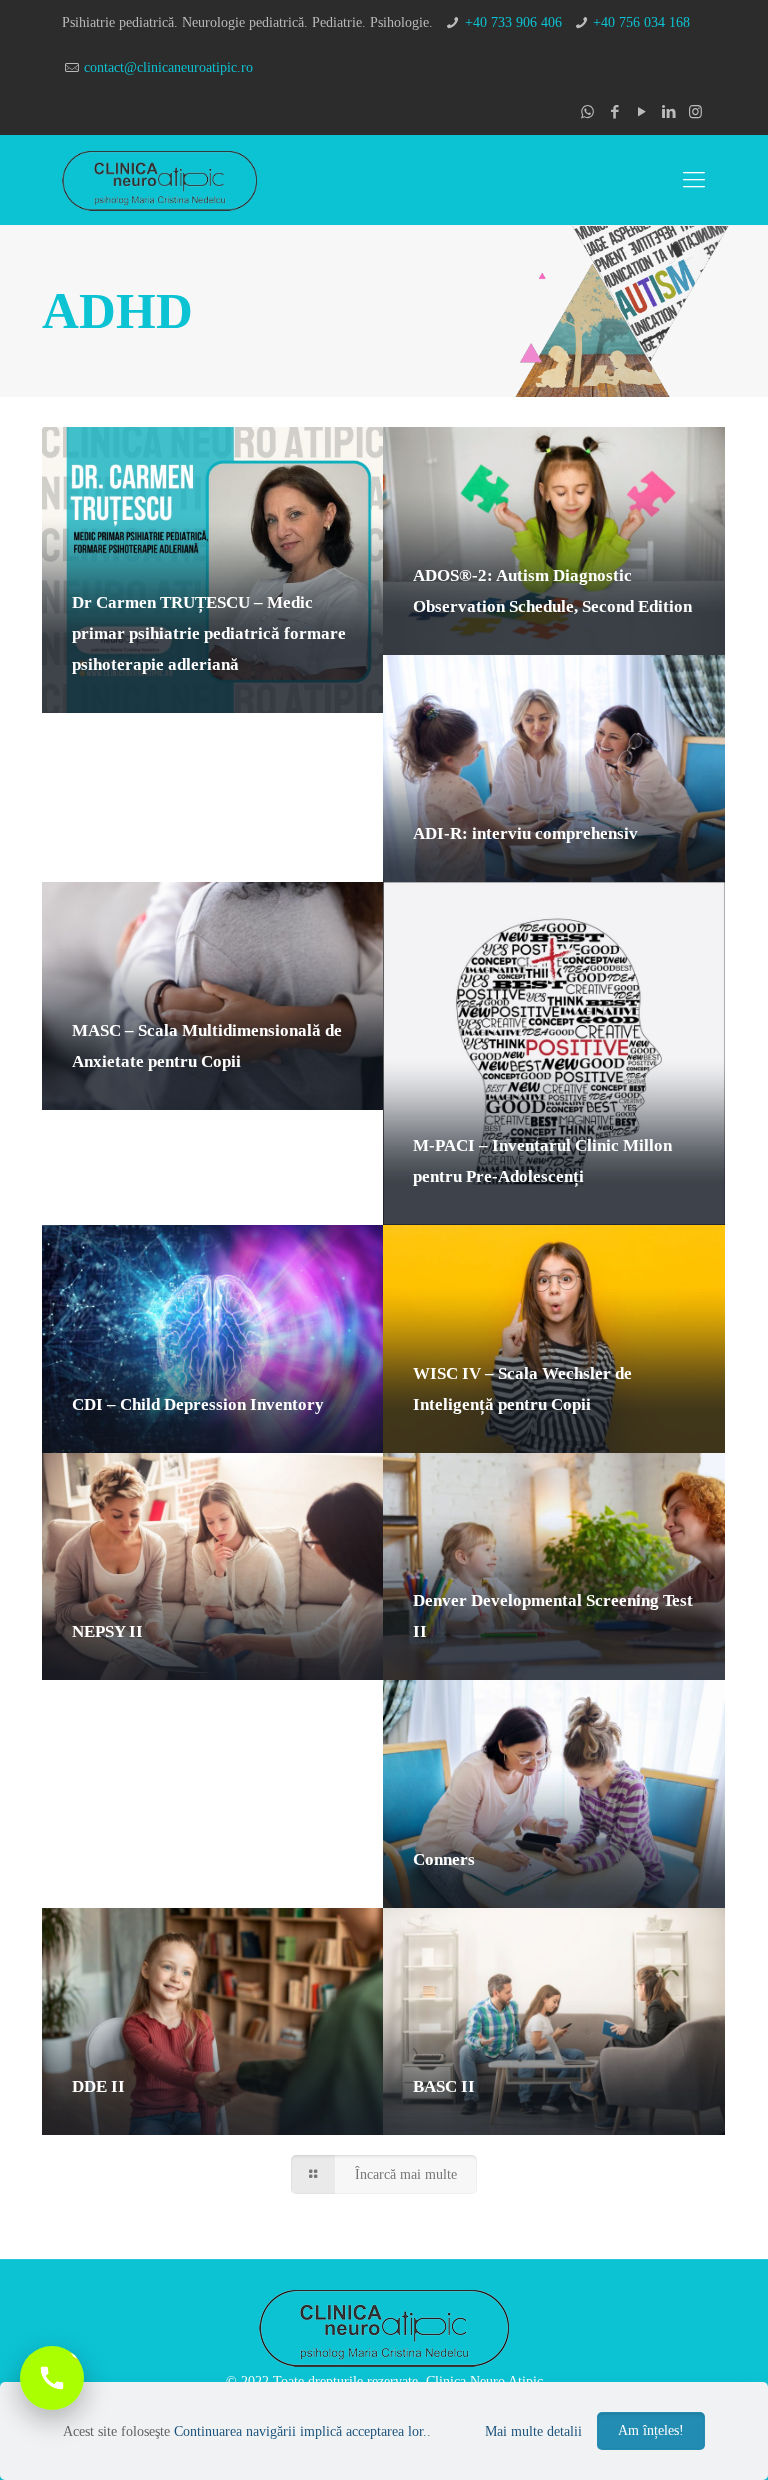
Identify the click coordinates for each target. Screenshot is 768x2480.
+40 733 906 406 (513, 22)
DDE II (98, 2086)
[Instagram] (695, 112)
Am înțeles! (651, 2430)
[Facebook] (614, 112)
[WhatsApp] (587, 112)
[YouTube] (641, 112)
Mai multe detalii (533, 2431)
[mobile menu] (694, 180)
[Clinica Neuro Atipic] (159, 180)
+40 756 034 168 (641, 22)
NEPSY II (107, 1631)
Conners (444, 1859)
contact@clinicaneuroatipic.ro (168, 67)
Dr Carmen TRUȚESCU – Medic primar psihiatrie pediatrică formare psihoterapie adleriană (209, 633)
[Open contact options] (52, 2378)
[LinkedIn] (668, 112)
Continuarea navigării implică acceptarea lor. (300, 2431)
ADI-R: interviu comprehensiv (525, 833)
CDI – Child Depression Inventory (198, 1404)
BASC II (444, 2086)
